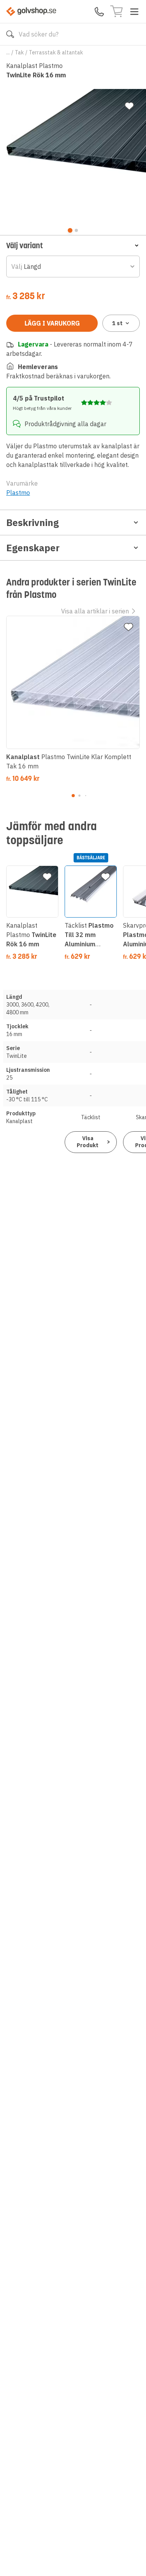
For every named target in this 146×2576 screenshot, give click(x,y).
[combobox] (73, 266)
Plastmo (18, 493)
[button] (73, 245)
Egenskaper (33, 548)
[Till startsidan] (31, 11)
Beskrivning (33, 523)
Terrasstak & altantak (56, 52)
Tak (19, 52)
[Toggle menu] (134, 12)
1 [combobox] (117, 323)
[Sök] (10, 34)
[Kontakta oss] (99, 12)
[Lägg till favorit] (129, 106)
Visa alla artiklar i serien (95, 611)
